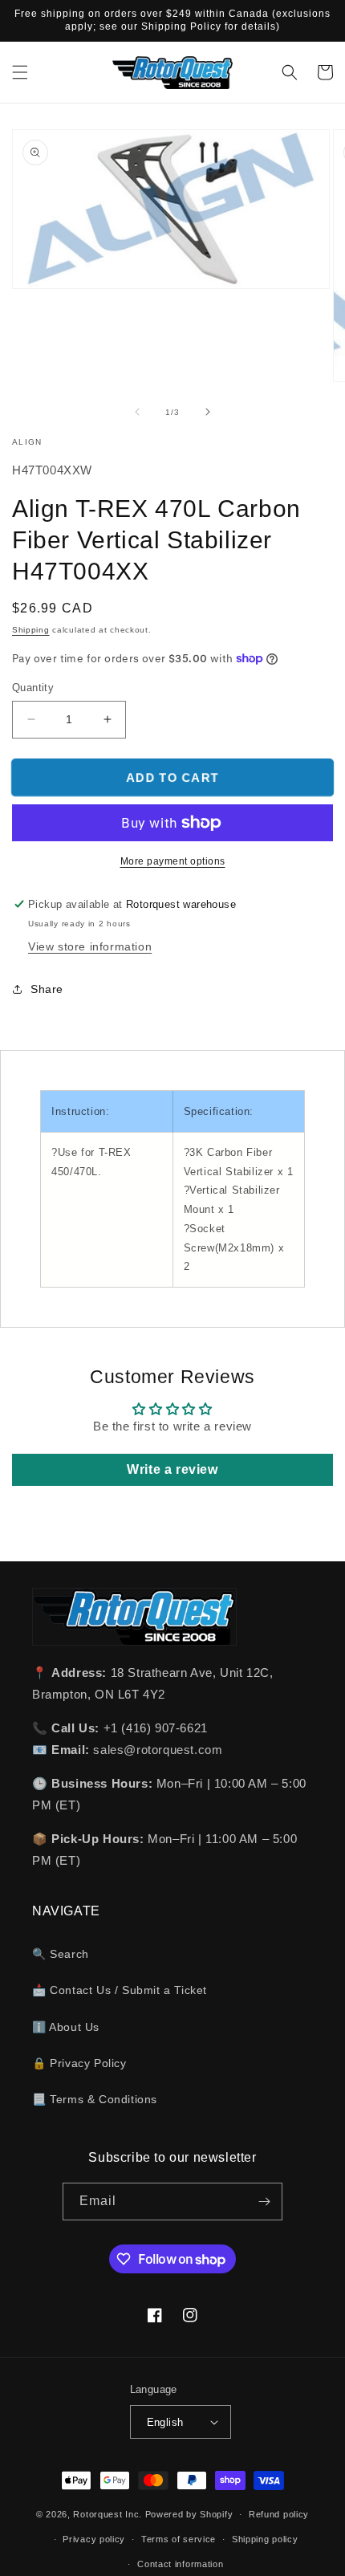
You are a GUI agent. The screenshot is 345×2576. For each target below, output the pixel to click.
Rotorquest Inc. (108, 2514)
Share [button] (47, 989)
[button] (20, 72)
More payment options (173, 861)
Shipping (31, 630)
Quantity (33, 688)
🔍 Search (61, 1954)
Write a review (172, 1469)
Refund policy (279, 2514)
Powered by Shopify (189, 2514)
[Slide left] (137, 412)
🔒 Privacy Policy (79, 2063)
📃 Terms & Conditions (95, 2099)
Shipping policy (265, 2539)
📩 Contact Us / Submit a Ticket (120, 1990)
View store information (90, 946)
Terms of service (179, 2539)
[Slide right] (208, 412)
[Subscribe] (264, 2202)
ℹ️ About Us (66, 2027)
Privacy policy (94, 2539)
